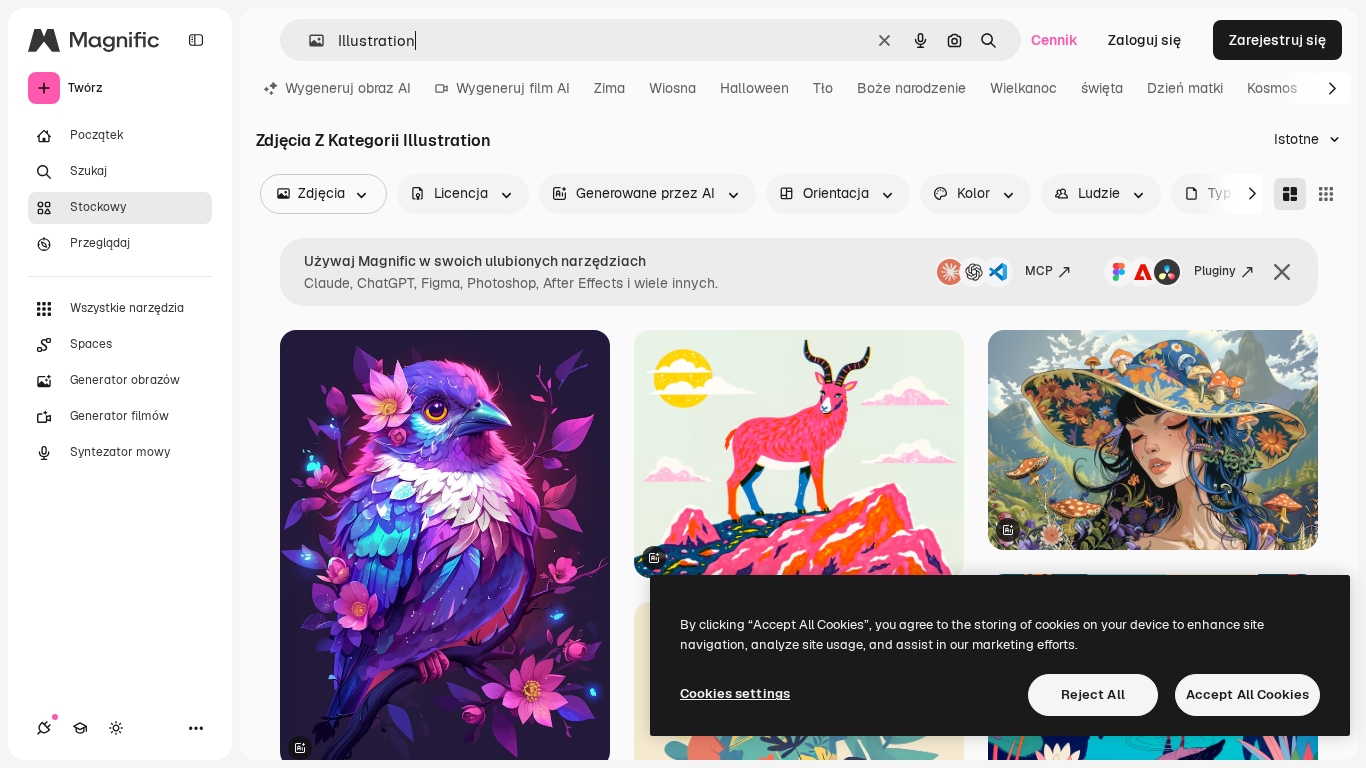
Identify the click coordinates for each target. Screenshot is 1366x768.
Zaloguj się (1144, 40)
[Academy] (80, 728)
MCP (1039, 271)
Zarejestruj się (1277, 40)
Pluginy (1215, 271)
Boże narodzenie (911, 88)
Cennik (1054, 40)
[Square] (1326, 194)
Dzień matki (1185, 88)
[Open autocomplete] (308, 40)
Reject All (1093, 694)
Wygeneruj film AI (513, 88)
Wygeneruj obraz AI (348, 88)
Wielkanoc (1023, 88)
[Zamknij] (1282, 272)
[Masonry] (1290, 194)
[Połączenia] (44, 728)
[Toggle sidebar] (196, 40)
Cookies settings (735, 693)
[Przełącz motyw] (116, 728)
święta (1102, 88)
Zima (609, 88)
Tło (823, 88)
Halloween (754, 88)
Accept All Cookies (1247, 694)
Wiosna (672, 88)
